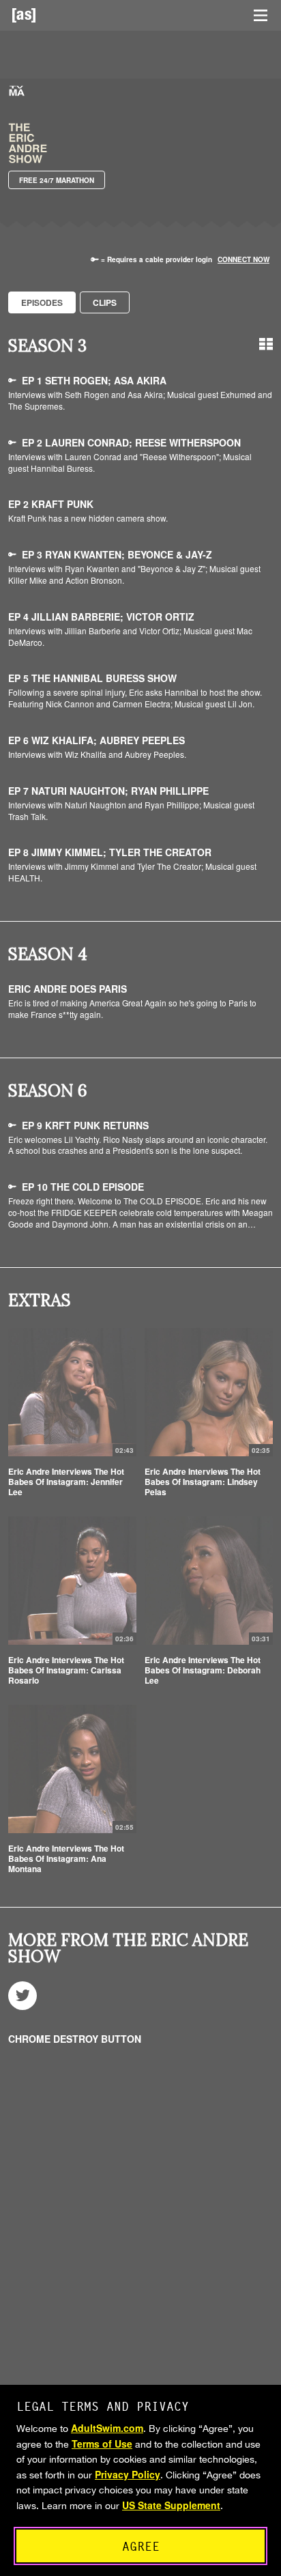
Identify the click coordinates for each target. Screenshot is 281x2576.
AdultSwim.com (107, 2428)
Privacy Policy (128, 2474)
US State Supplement (171, 2505)
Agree (141, 2546)
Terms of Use (102, 2444)
